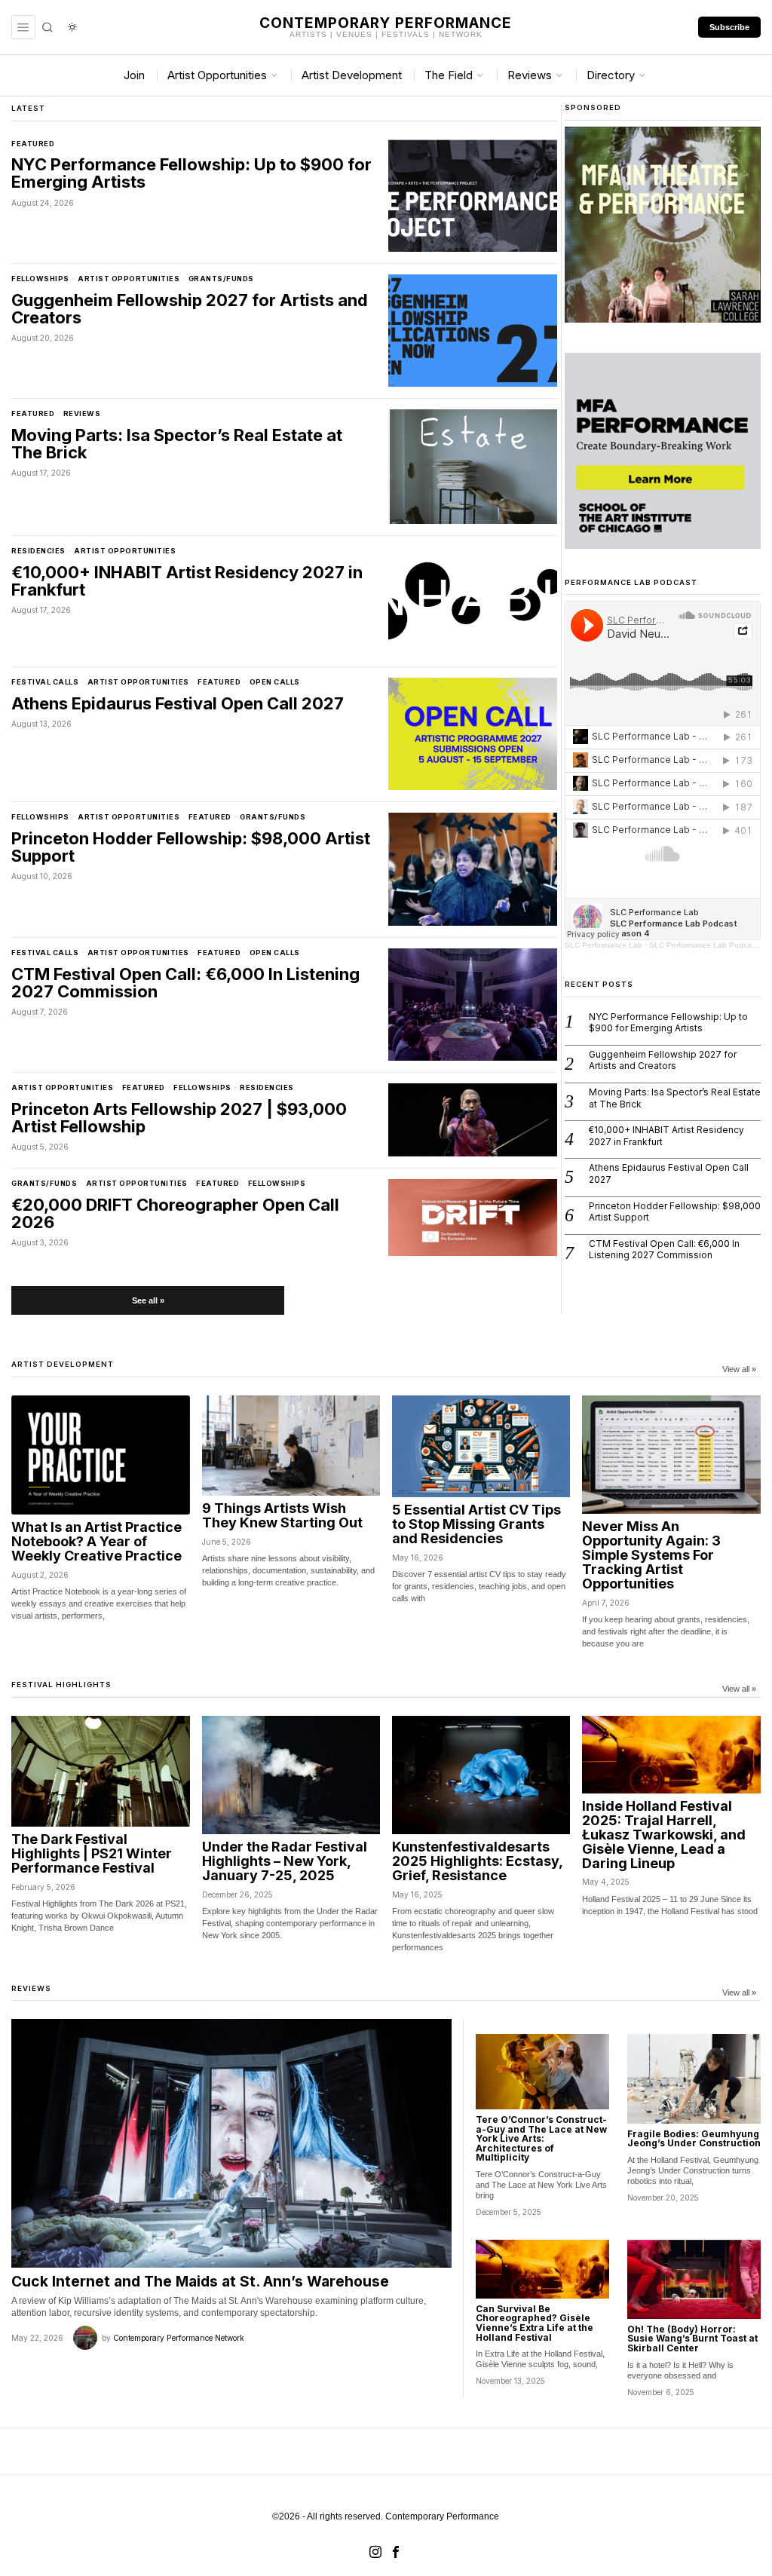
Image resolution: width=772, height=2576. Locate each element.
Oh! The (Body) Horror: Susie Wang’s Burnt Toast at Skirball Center (692, 2339)
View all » (739, 1369)
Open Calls (275, 682)
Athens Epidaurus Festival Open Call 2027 (178, 704)
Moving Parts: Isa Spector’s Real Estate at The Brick (177, 444)
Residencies (38, 551)
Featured (33, 144)
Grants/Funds (221, 279)
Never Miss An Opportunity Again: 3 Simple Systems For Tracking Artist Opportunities (651, 1555)
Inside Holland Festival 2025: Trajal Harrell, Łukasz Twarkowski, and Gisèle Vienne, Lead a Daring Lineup (664, 1835)
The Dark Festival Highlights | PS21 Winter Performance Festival (92, 1854)
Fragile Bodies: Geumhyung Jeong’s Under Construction (694, 2139)
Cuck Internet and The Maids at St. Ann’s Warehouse (200, 2281)
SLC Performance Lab (604, 945)
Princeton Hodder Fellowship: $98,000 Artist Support (191, 847)
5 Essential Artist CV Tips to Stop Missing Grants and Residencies (476, 1525)
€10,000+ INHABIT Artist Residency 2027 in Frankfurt (187, 581)
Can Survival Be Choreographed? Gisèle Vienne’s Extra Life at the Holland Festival (535, 2323)
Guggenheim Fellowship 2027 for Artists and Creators (190, 309)
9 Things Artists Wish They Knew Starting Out (282, 1516)
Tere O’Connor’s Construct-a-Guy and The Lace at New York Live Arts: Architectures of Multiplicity (541, 2139)
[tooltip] (375, 2552)
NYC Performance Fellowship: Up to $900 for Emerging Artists (191, 173)
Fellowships (40, 279)
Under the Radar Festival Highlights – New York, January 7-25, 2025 (285, 1862)
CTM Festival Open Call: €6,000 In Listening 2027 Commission (185, 983)
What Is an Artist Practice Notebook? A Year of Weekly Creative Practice (96, 1542)
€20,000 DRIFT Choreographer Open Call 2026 (175, 1214)
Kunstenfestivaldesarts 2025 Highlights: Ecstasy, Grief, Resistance (477, 1862)
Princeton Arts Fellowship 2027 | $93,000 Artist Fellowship (179, 1118)
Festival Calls (45, 682)
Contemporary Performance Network (179, 2338)
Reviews (82, 414)
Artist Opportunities (129, 279)
